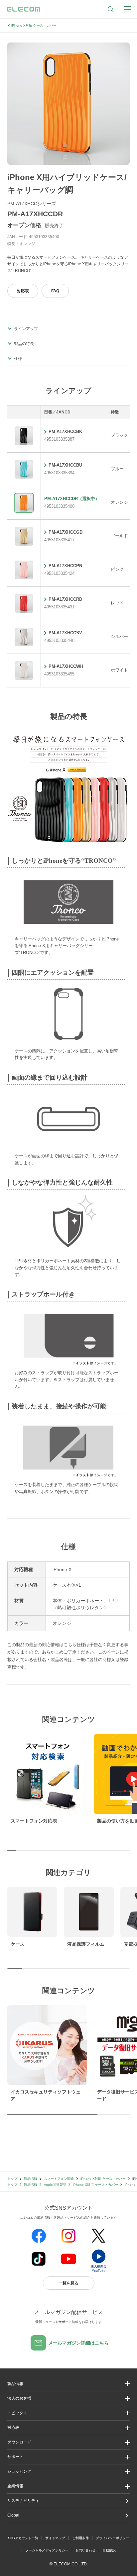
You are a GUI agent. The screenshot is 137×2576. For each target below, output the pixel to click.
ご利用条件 (80, 2538)
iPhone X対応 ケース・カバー (34, 25)
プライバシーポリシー (112, 2538)
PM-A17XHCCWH (66, 666)
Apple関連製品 (55, 2185)
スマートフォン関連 (59, 2179)
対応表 (23, 291)
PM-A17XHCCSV (65, 633)
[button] (68, 2413)
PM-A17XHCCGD (66, 532)
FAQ (55, 291)
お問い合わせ (85, 2550)
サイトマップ (55, 2538)
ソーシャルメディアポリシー (47, 2550)
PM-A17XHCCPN (65, 566)
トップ (12, 2179)
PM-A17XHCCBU (65, 465)
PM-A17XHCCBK (65, 432)
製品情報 (31, 2179)
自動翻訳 (109, 2550)
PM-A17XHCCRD (65, 599)
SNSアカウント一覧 (23, 2538)
